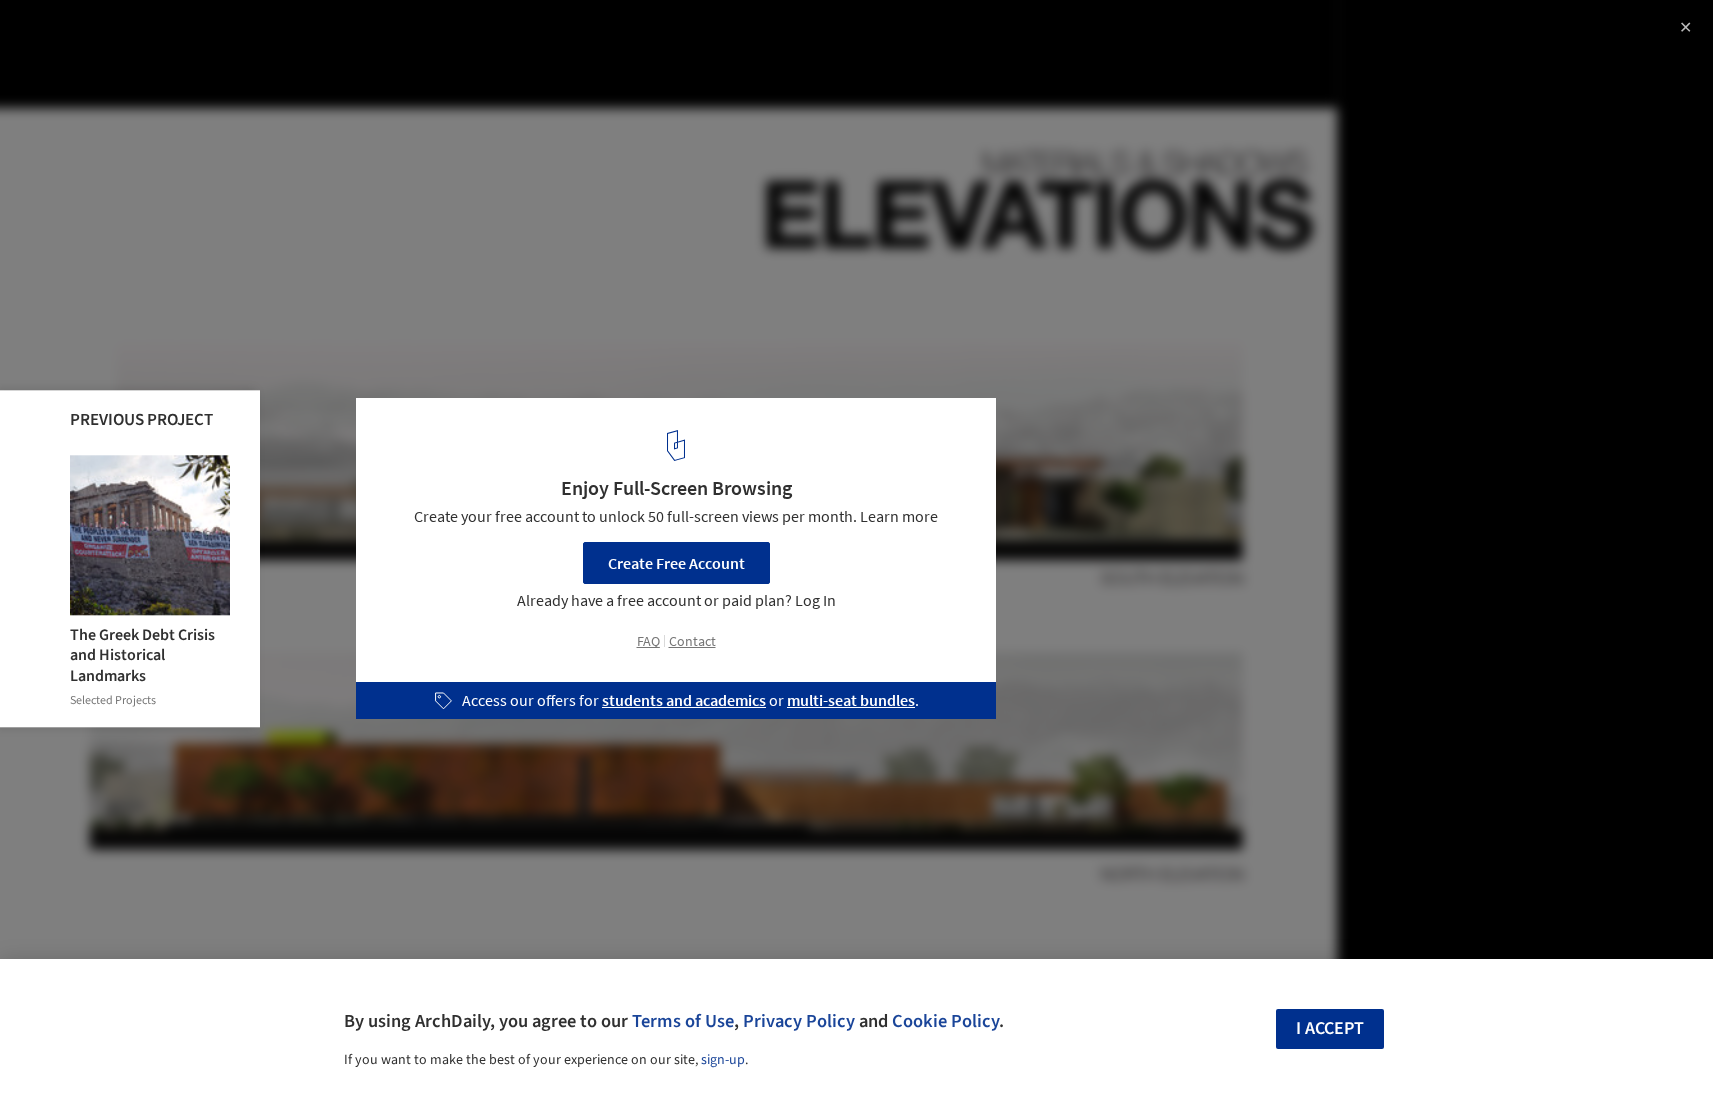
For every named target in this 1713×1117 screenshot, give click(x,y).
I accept (1330, 1028)
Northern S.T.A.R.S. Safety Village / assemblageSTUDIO (297, 36)
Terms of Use (683, 1021)
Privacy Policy (799, 1021)
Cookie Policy (945, 1021)
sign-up (723, 1060)
